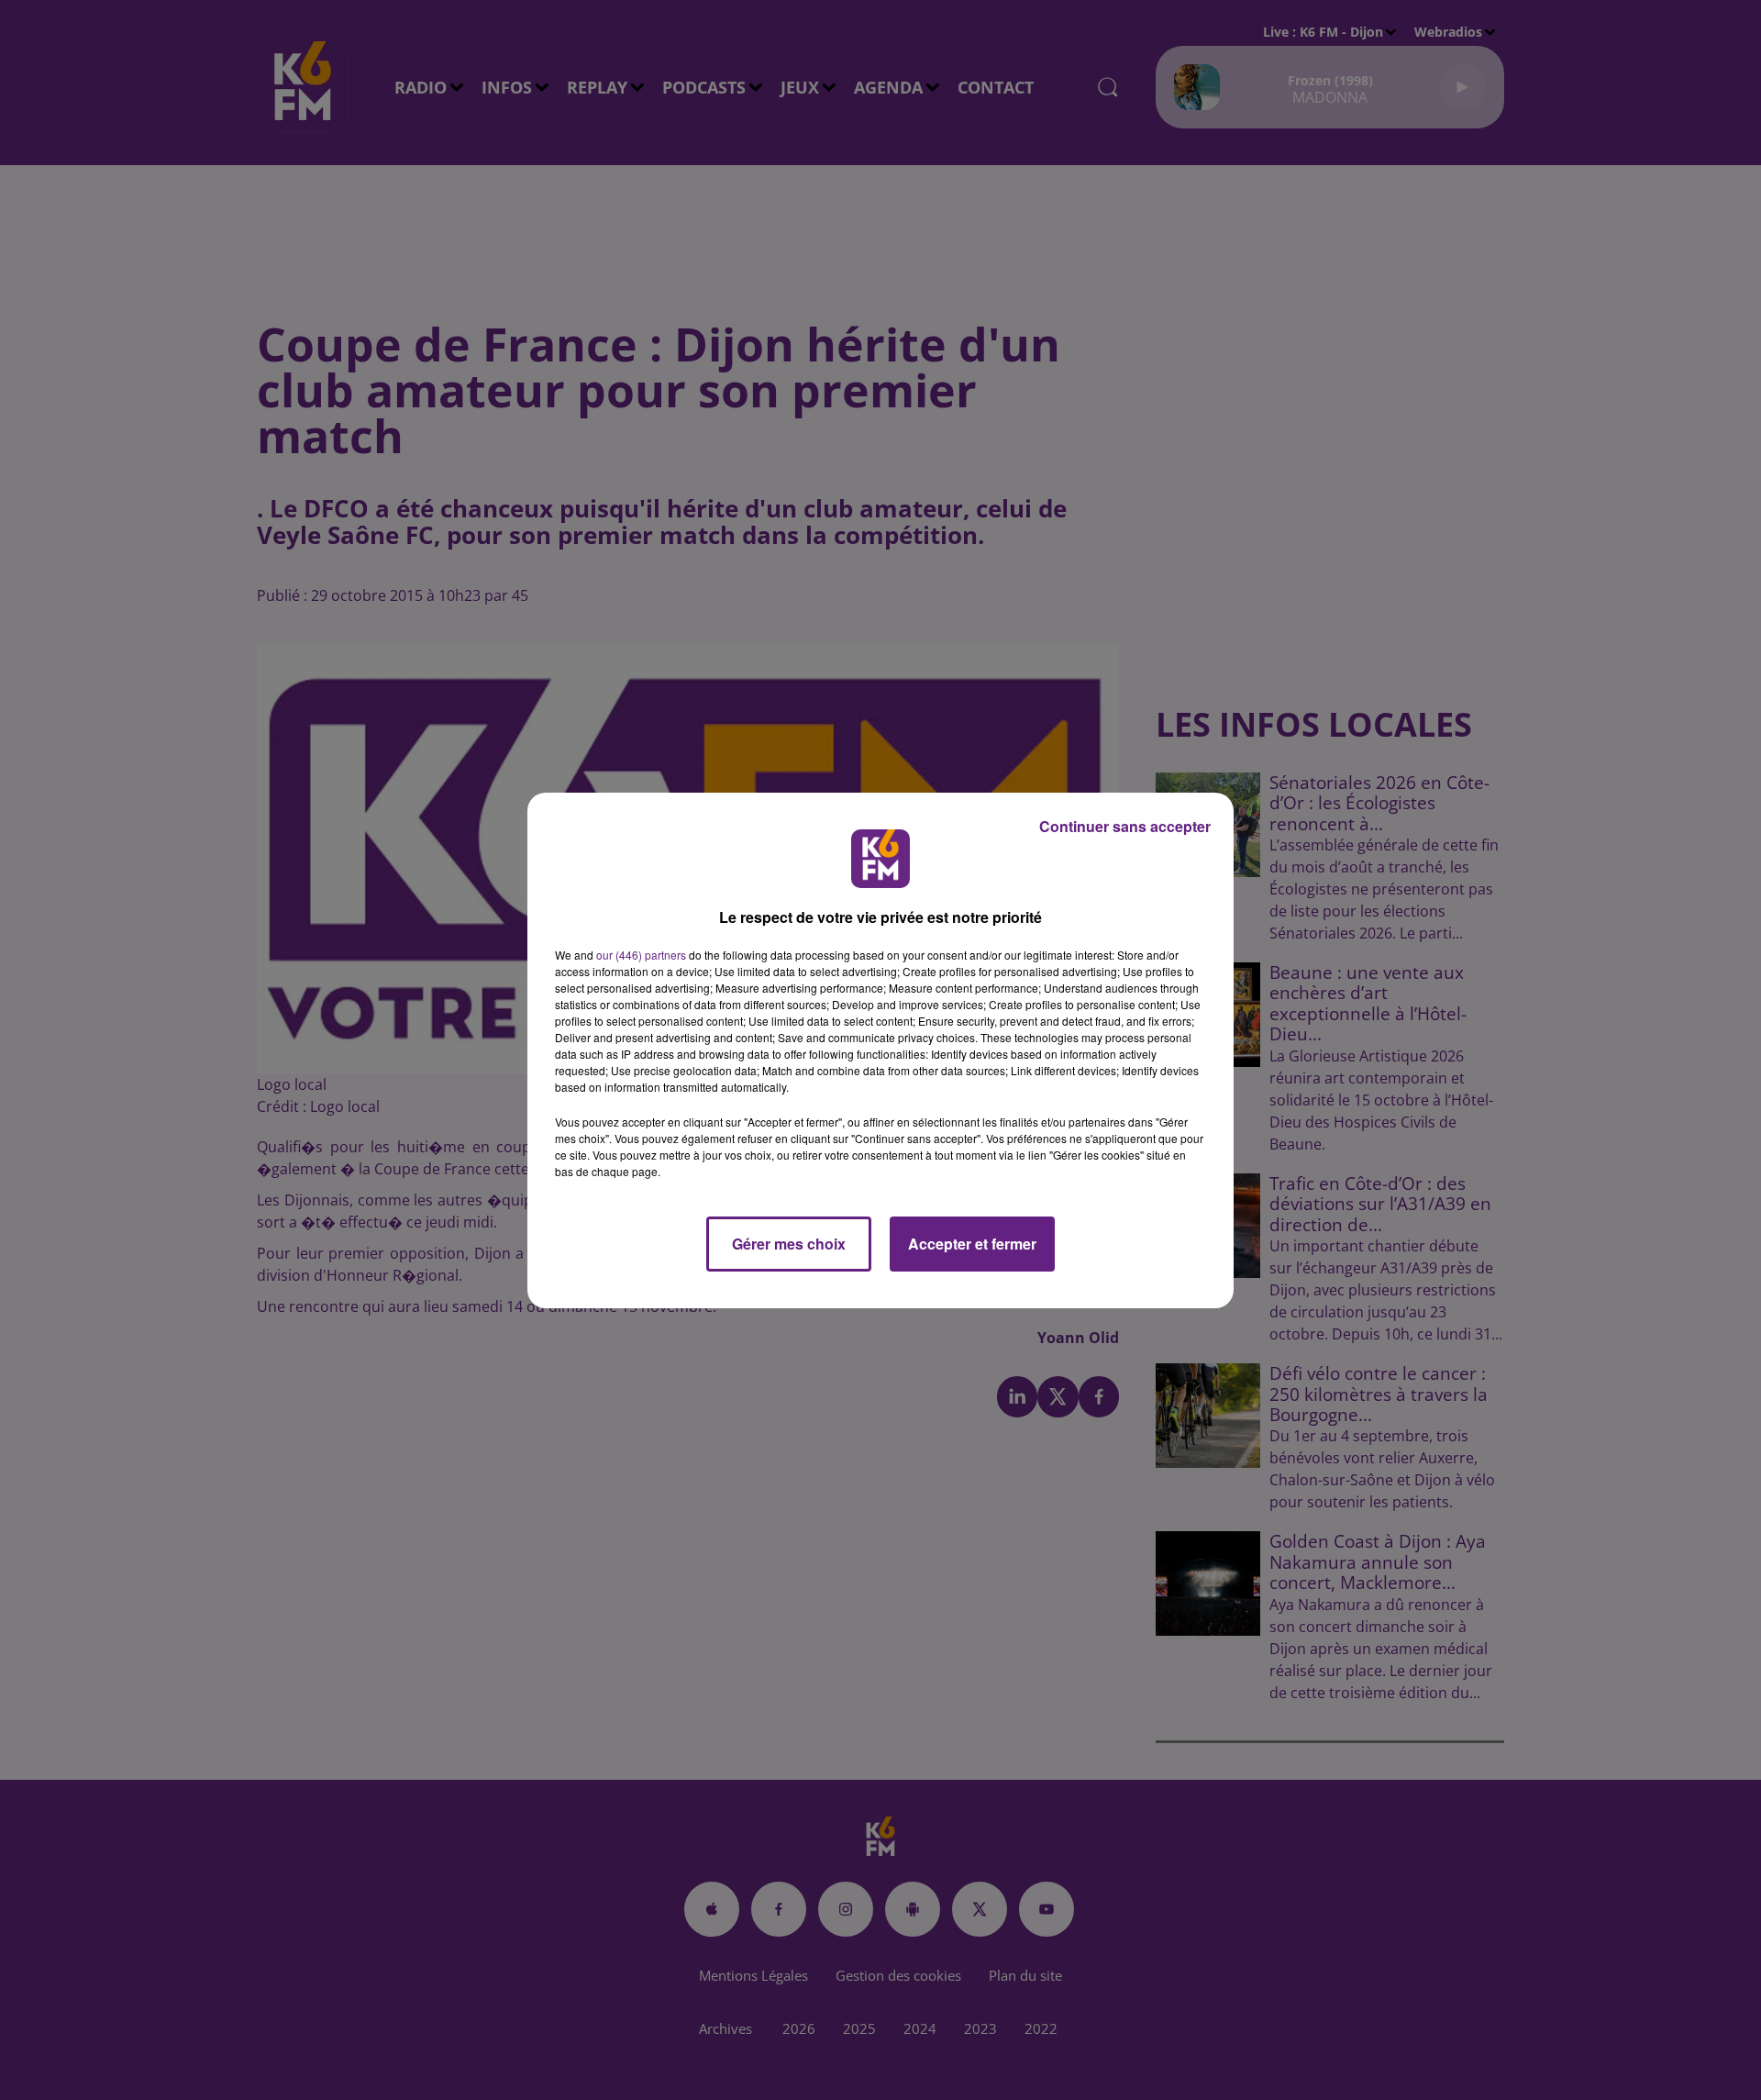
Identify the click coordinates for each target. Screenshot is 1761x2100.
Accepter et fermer (972, 1244)
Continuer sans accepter (1125, 826)
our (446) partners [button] (641, 955)
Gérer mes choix (789, 1244)
